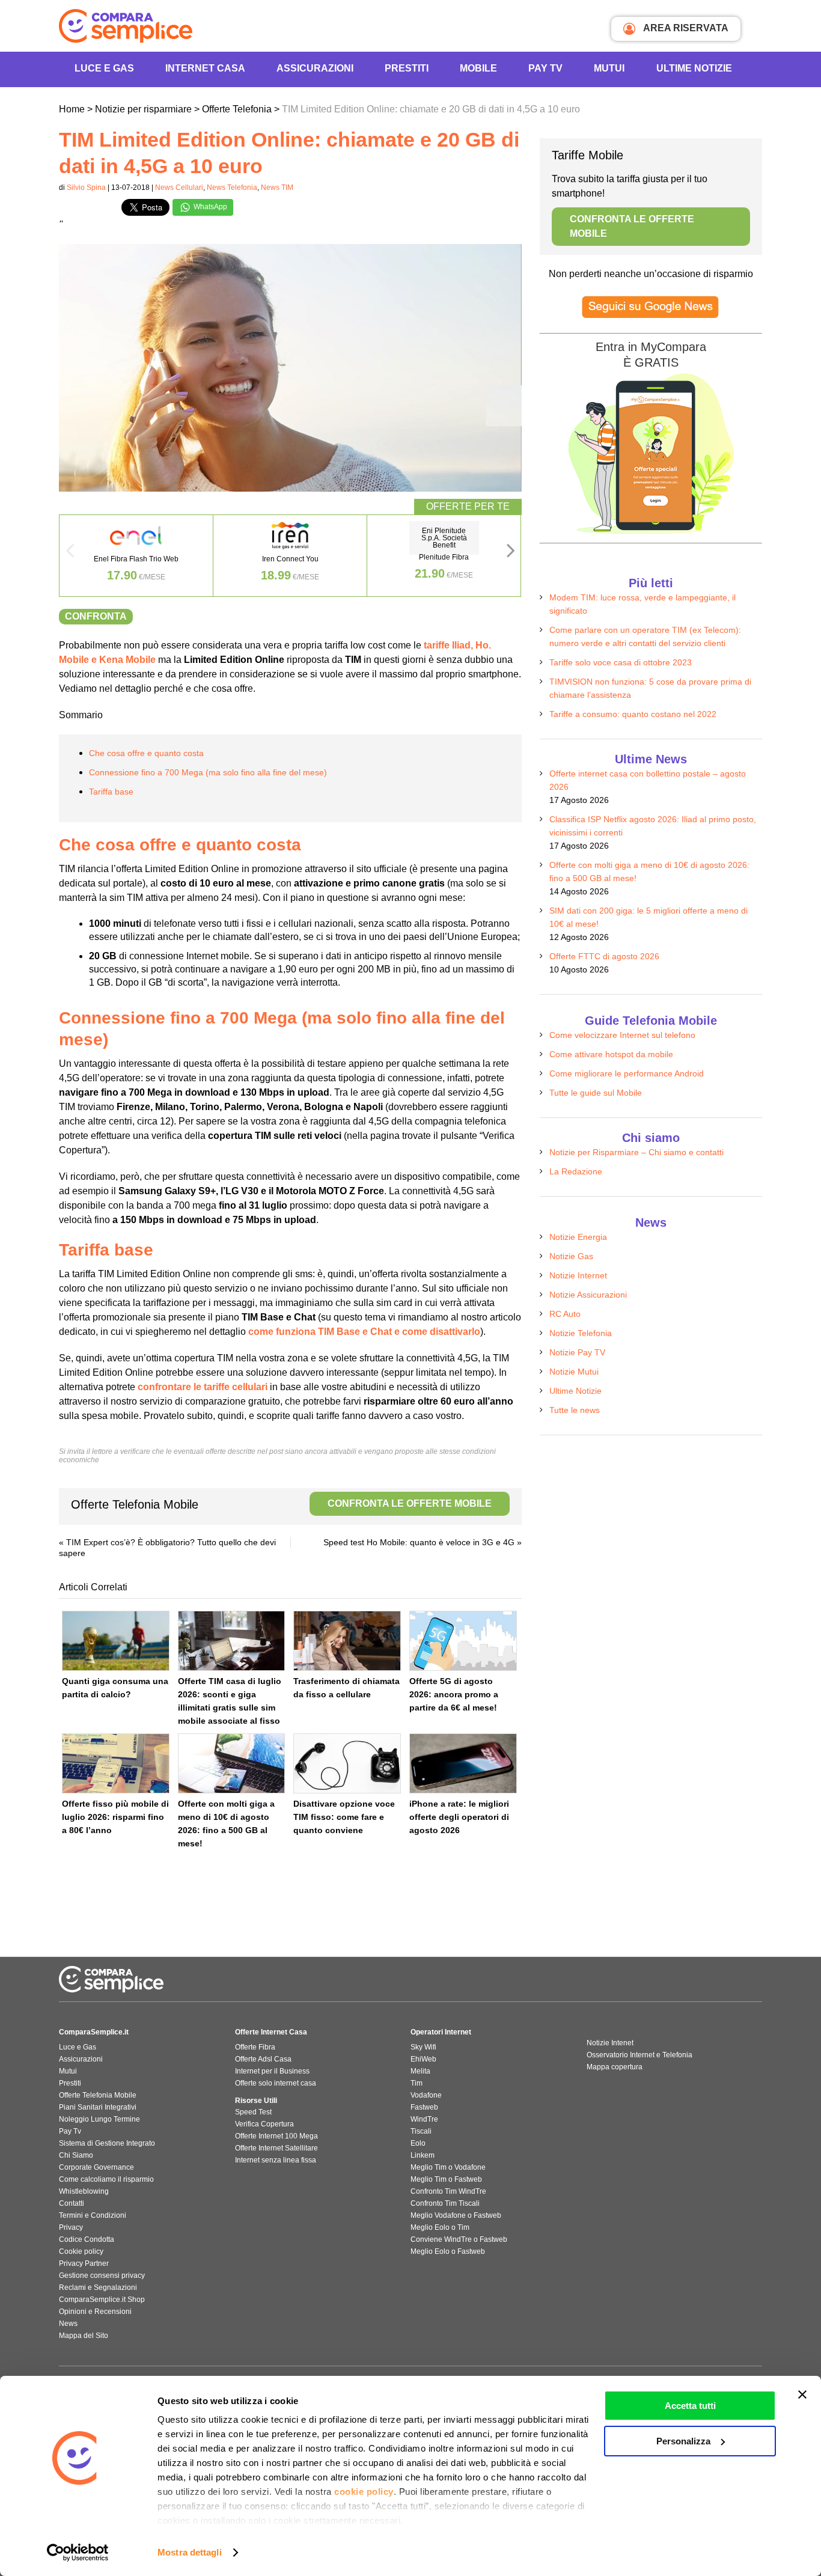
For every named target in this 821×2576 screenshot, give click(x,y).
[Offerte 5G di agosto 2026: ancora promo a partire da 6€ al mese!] (463, 1641)
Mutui (609, 68)
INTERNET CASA (205, 68)
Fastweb (424, 2107)
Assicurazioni (315, 68)
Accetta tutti (690, 2406)
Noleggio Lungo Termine (99, 2119)
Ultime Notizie (694, 68)
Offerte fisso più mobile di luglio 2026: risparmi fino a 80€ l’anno (115, 1817)
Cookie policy (81, 2251)
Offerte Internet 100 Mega (276, 2136)
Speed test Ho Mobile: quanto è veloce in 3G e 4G (419, 1542)
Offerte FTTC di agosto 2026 (604, 956)
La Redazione (576, 1171)
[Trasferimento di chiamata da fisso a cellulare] (347, 1641)
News (68, 2324)
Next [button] (511, 554)
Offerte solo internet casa (276, 2083)
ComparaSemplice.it (94, 2032)
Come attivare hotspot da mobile (611, 1054)
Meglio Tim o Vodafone (448, 2167)
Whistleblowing (84, 2191)
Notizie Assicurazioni (588, 1295)
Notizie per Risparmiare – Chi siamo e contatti (636, 1152)
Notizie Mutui (574, 1372)
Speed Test (253, 2112)
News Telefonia (232, 188)
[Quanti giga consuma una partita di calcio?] (116, 1641)
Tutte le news (575, 1410)
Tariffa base (111, 792)
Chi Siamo (76, 2155)
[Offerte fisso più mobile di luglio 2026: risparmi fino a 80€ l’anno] (116, 1763)
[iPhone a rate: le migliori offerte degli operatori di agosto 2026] (463, 1763)
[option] (136, 556)
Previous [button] (70, 554)
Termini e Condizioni (93, 2215)
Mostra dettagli (190, 2552)
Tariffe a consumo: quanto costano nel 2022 (633, 714)
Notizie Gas (571, 1256)
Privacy (71, 2227)
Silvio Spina (86, 188)
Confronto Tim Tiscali (445, 2203)
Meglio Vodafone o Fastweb (456, 2215)
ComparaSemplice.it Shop (102, 2300)
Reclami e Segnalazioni (98, 2288)
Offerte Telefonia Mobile (281, 1504)
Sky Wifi (423, 2047)
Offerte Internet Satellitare (276, 2148)
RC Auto (565, 1314)
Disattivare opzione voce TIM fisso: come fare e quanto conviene (344, 1817)
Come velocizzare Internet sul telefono (622, 1035)
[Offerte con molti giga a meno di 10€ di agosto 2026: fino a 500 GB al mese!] (232, 1763)
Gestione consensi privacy (102, 2275)
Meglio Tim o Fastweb (446, 2179)
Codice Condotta (87, 2239)
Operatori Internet (441, 2032)
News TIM (277, 188)
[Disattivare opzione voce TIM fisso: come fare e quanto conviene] (347, 1763)
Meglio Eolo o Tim (440, 2227)
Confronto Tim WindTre (448, 2191)
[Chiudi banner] (802, 2394)
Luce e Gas (104, 68)
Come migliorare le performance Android (627, 1073)
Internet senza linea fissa (276, 2160)
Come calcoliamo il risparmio (106, 2179)
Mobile (478, 68)
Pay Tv (70, 2131)
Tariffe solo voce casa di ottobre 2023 (621, 662)
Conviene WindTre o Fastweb (459, 2239)
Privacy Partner (84, 2263)
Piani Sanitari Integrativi (98, 2107)
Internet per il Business (272, 2071)
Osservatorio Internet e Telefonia (639, 2055)
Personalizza (683, 2441)
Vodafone (426, 2095)
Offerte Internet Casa (271, 2032)
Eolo (418, 2143)
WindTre (424, 2119)
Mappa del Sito (84, 2336)
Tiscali (421, 2131)
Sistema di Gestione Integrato (107, 2143)
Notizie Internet (578, 1275)
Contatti (72, 2203)
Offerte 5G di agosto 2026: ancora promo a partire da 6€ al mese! (454, 1694)
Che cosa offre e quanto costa (146, 753)
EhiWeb (423, 2059)
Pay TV (545, 68)
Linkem (423, 2155)
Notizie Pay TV (577, 1352)
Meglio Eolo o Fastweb (448, 2251)
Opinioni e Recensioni (95, 2312)
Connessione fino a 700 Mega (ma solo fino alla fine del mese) (208, 772)
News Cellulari (179, 188)
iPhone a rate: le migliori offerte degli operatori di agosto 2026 (459, 1817)
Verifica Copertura (264, 2124)
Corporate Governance (96, 2167)
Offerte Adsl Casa (263, 2059)
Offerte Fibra (255, 2047)
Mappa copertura (615, 2067)
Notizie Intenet (610, 2043)
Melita (420, 2071)
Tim (417, 2083)
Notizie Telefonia (581, 1333)
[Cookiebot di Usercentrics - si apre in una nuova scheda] (78, 2553)
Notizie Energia (578, 1237)
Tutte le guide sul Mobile (596, 1093)
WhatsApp (209, 207)
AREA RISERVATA (685, 28)
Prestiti (407, 68)
